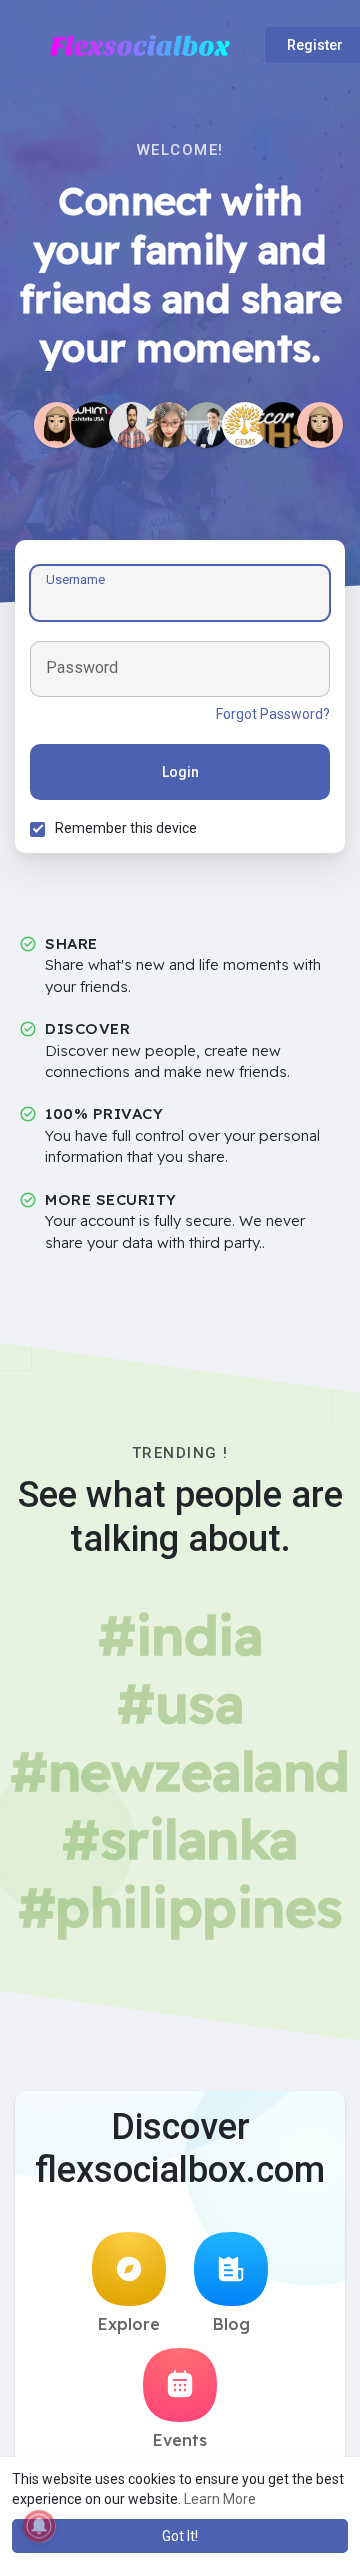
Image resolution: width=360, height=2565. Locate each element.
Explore (129, 2324)
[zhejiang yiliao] (169, 425)
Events (180, 2440)
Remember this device (126, 828)
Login (180, 772)
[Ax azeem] (245, 425)
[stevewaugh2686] (320, 425)
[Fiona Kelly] (207, 425)
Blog (231, 2324)
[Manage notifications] (39, 2526)
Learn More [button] (220, 2499)
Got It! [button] (180, 2536)
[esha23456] (57, 425)
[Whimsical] (94, 425)
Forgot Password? (273, 714)
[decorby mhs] (282, 425)
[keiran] (132, 425)
